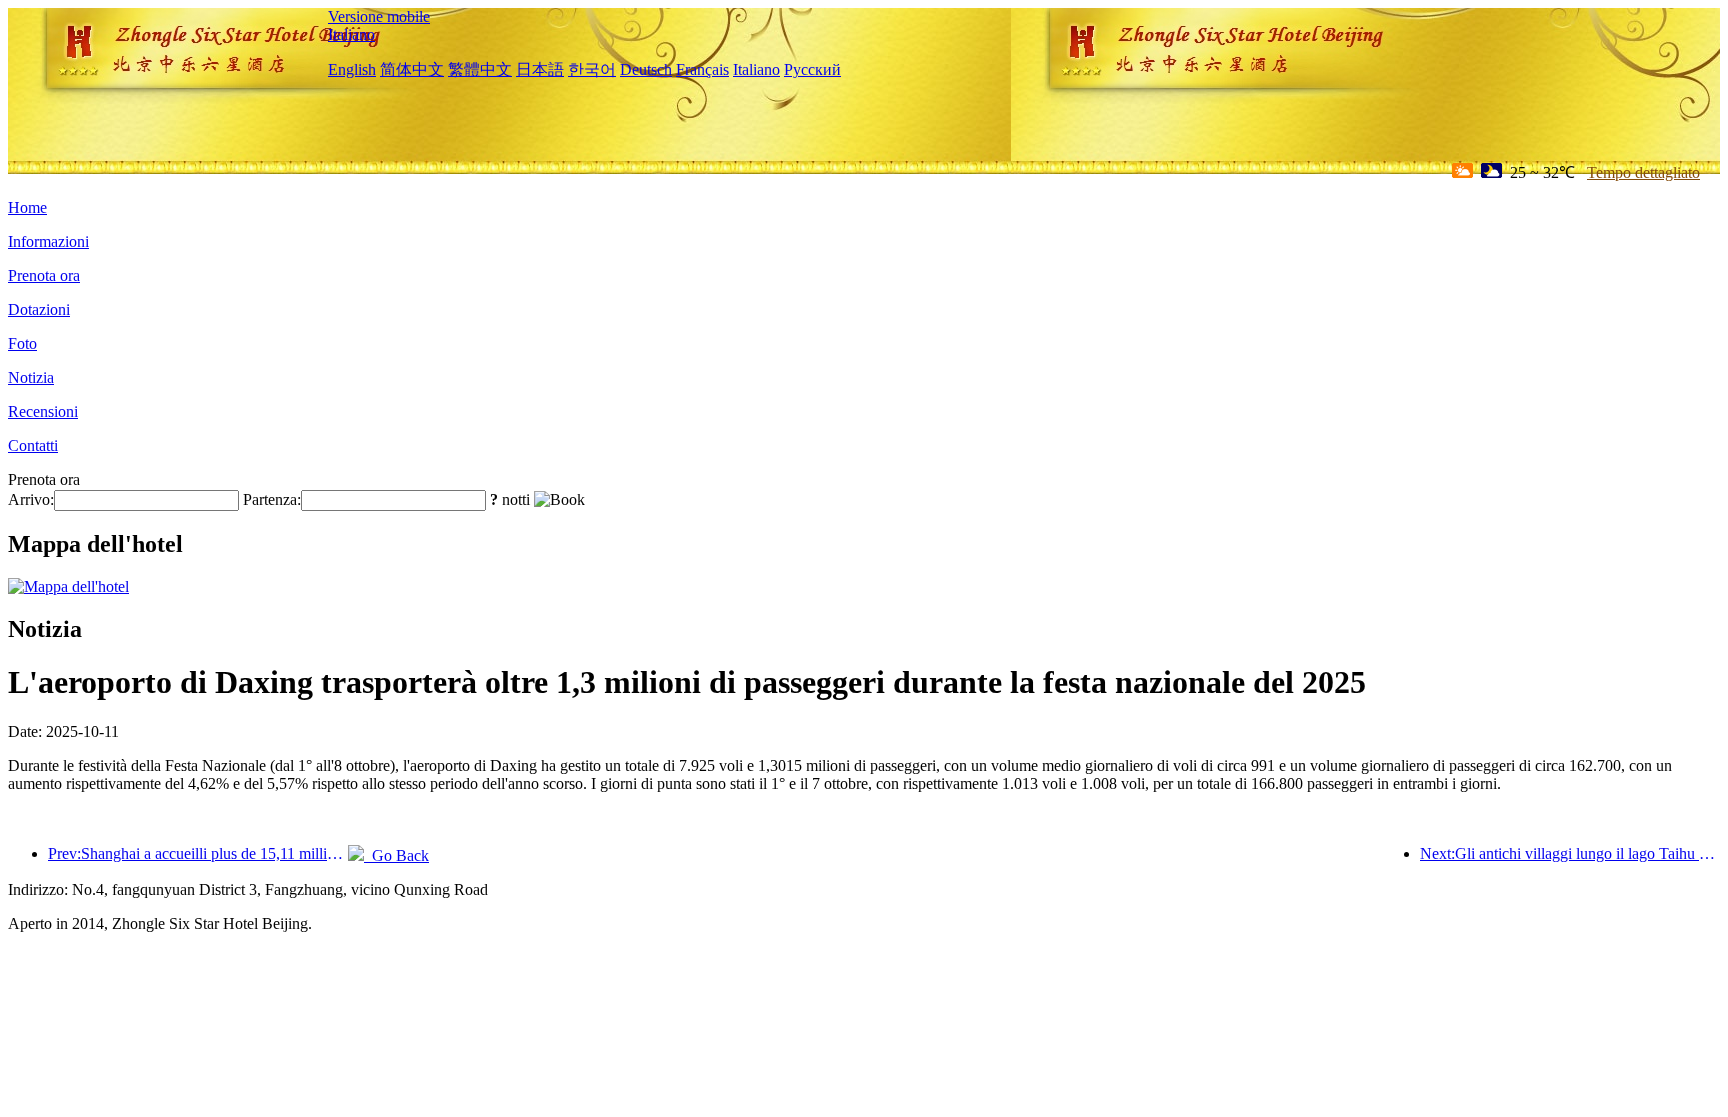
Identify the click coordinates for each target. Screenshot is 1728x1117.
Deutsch (646, 69)
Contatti (33, 445)
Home (27, 207)
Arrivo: (31, 499)
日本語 (540, 69)
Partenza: (272, 499)
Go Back (396, 855)
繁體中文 (480, 69)
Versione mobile (379, 16)
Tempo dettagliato (1643, 172)
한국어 (592, 69)
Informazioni (48, 241)
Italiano (351, 34)
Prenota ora (44, 275)
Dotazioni (39, 309)
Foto (22, 343)
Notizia (31, 377)
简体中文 (412, 69)
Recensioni (43, 411)
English (352, 69)
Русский (812, 69)
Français (702, 69)
